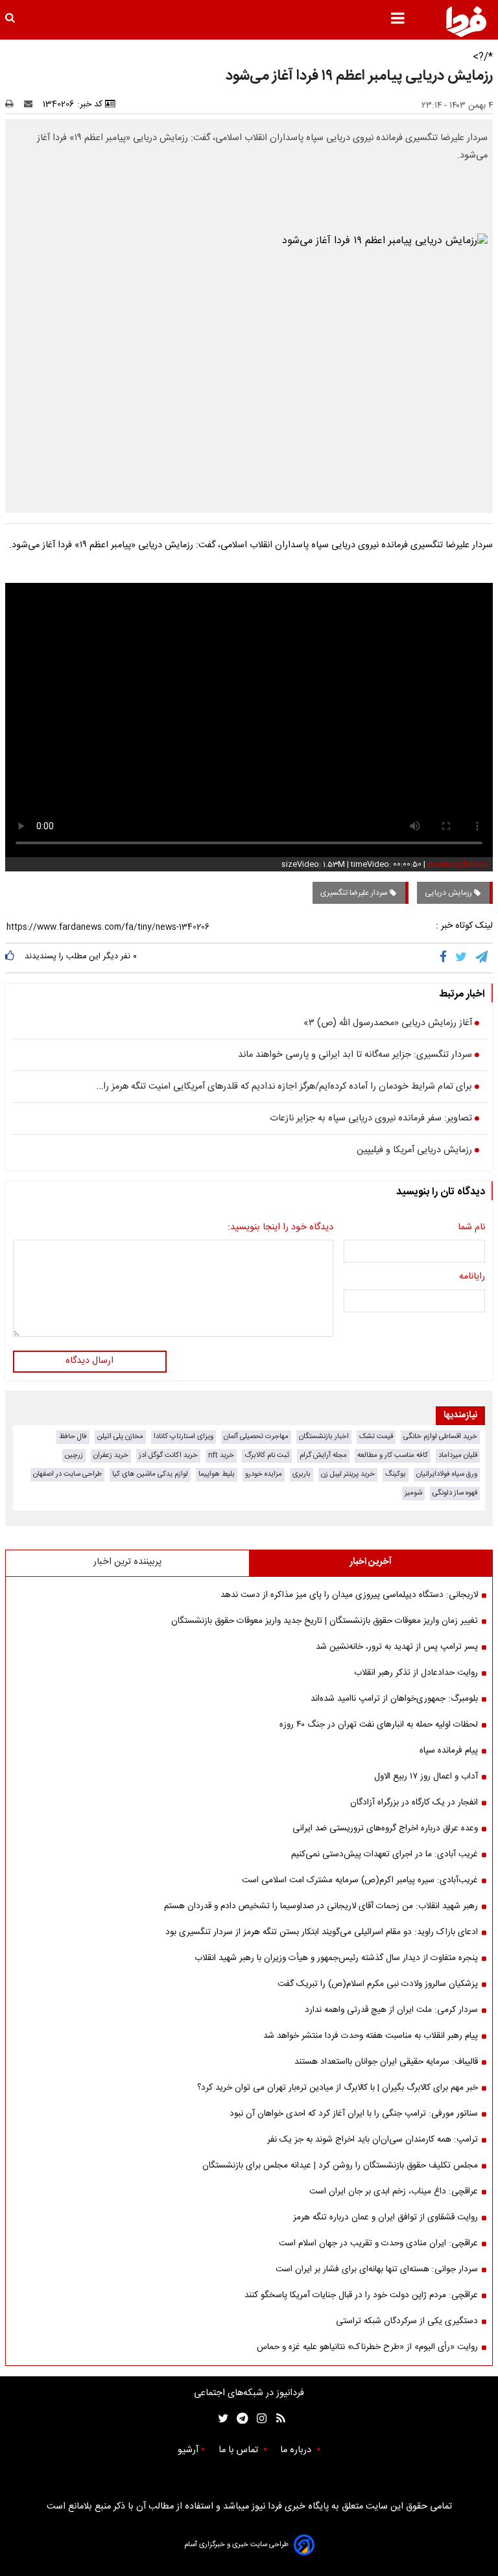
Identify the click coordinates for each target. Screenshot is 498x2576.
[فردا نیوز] (466, 21)
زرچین (74, 1455)
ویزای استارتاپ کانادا (184, 1436)
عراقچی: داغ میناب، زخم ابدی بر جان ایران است (394, 2192)
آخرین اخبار (371, 1562)
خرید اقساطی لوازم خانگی (440, 1436)
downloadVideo (457, 864)
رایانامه (472, 1277)
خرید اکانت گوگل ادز (168, 1455)
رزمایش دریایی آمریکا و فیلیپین (414, 1151)
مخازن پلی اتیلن (120, 1436)
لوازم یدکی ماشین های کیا (150, 1474)
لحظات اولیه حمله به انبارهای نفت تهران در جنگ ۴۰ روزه (379, 1725)
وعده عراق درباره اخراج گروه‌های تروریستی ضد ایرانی (385, 1828)
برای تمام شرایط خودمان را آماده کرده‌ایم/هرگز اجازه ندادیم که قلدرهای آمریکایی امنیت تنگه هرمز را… (284, 1087)
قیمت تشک (376, 1436)
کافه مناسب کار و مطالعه (393, 1455)
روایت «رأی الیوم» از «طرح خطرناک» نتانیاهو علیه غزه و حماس (367, 2347)
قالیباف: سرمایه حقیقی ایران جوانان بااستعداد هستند (386, 2062)
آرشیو (188, 2450)
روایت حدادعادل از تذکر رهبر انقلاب (416, 1673)
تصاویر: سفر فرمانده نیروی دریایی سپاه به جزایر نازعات (371, 1119)
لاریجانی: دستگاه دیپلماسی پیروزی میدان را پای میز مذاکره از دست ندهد (349, 1595)
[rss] (277, 2419)
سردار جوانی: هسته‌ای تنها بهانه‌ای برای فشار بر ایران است (377, 2269)
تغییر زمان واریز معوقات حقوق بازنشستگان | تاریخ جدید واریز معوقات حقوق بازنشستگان (325, 1621)
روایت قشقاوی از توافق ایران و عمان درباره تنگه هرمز (385, 2217)
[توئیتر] (220, 2419)
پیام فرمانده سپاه (449, 1751)
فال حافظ (73, 1436)
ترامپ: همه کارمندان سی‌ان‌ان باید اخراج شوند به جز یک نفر (373, 2140)
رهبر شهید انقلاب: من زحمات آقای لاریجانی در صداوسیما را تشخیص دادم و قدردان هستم (321, 1906)
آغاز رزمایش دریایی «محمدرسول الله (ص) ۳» (388, 1024)
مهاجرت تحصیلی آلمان (256, 1436)
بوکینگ (396, 1474)
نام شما (471, 1228)
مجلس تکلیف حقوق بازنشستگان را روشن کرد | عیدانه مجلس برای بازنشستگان (340, 2166)
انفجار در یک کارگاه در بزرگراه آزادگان (414, 1802)
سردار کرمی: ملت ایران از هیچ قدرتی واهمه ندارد (391, 2010)
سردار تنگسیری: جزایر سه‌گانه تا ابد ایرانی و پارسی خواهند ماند (355, 1056)
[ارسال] (31, 104)
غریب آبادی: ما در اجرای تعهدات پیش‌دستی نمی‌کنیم (385, 1854)
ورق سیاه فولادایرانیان (447, 1474)
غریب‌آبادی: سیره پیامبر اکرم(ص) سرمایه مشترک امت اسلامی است (360, 1880)
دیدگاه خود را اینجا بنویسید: (280, 1228)
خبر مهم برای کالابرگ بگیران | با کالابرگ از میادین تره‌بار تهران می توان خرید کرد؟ (338, 2088)
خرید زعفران (111, 1455)
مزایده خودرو (264, 1474)
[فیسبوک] (446, 958)
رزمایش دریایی (449, 893)
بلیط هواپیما (217, 1474)
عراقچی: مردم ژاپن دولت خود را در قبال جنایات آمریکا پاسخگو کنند (361, 2295)
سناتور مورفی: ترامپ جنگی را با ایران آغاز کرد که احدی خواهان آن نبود (354, 2114)
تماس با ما (240, 2450)
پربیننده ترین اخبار (127, 1562)
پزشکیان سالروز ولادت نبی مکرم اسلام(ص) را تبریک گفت (378, 1984)
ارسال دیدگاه (89, 1361)
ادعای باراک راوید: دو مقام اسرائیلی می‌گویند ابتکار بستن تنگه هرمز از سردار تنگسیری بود (322, 1932)
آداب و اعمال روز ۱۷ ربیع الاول (426, 1777)
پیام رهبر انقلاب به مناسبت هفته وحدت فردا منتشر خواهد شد (371, 2036)
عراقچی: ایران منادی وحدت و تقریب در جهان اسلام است (378, 2243)
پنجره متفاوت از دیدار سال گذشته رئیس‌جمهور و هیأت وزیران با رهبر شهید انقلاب (336, 1958)
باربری (302, 1474)
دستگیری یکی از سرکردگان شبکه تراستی (407, 2321)
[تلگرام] (482, 958)
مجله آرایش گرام (323, 1455)
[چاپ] (13, 104)
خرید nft (221, 1455)
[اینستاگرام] (258, 2419)
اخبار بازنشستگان (324, 1436)
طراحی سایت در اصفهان (67, 1474)
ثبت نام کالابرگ (267, 1455)
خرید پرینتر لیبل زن (348, 1474)
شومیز (413, 1493)
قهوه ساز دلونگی (455, 1493)
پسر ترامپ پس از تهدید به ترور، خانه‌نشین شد (397, 1647)
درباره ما (297, 2450)
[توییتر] (462, 958)
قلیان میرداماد (458, 1455)
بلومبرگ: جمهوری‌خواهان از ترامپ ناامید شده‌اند (394, 1699)
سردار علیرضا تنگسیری (355, 893)
